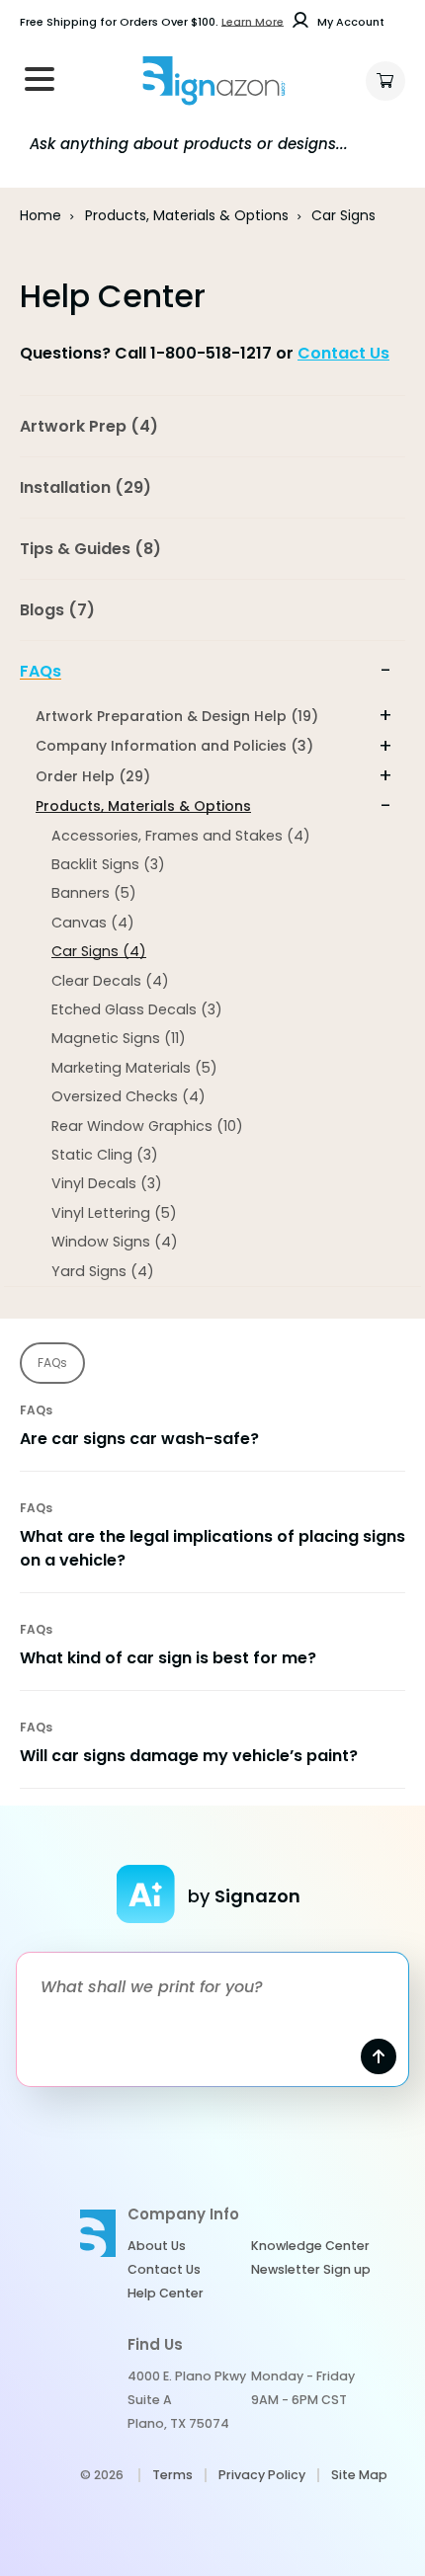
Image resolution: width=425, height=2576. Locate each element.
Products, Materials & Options (187, 215)
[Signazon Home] (213, 81)
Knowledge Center (310, 2246)
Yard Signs (103, 1271)
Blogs (57, 610)
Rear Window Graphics (147, 1126)
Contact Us (343, 353)
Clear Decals (110, 981)
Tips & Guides (90, 549)
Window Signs (115, 1242)
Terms (172, 2475)
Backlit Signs (108, 864)
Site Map (359, 2475)
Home (41, 215)
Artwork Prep (89, 426)
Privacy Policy (262, 2475)
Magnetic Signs (119, 1038)
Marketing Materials (134, 1068)
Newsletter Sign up (311, 2269)
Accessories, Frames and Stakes (181, 836)
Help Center (166, 2293)
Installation (85, 487)
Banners (94, 893)
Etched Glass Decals (137, 1009)
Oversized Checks (128, 1096)
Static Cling (105, 1155)
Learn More (253, 22)
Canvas (93, 923)
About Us (157, 2246)
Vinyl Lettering (114, 1213)
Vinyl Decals (107, 1183)
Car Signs (99, 951)
